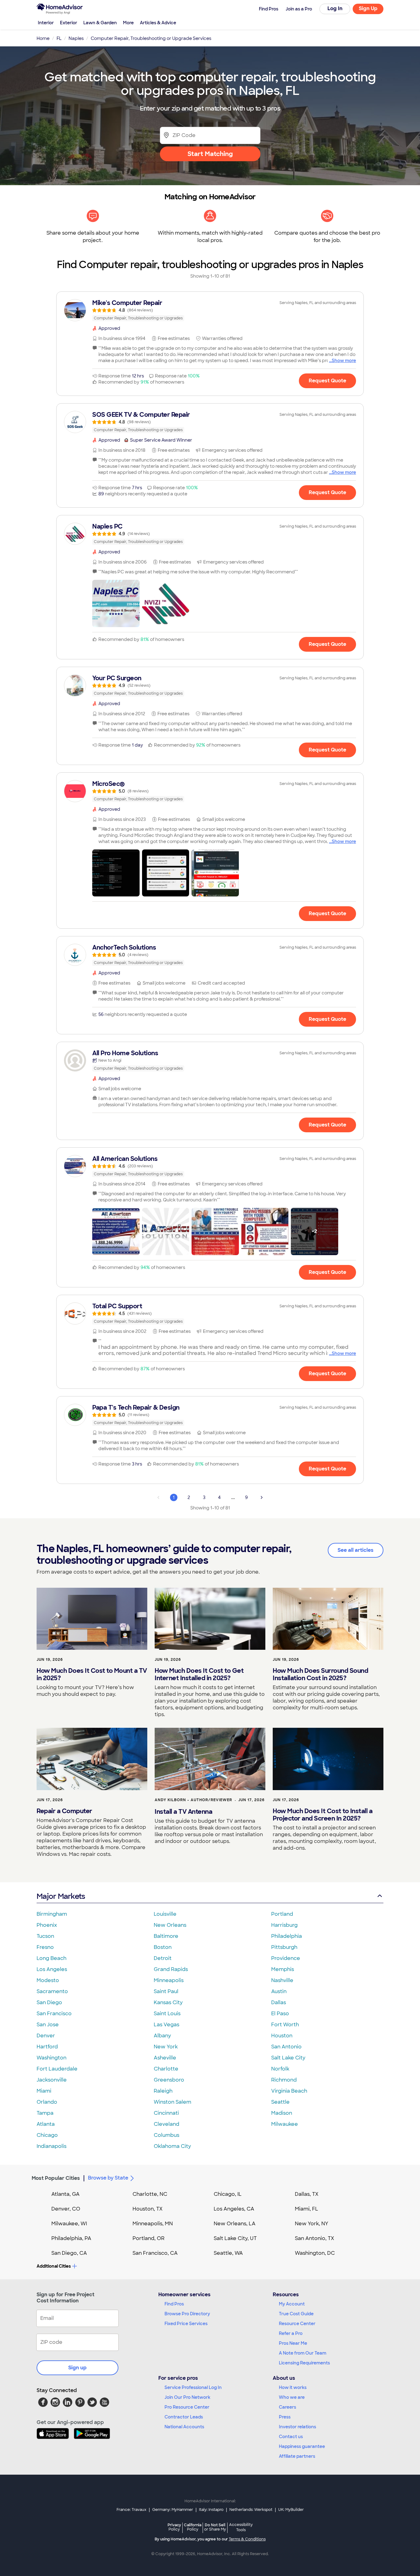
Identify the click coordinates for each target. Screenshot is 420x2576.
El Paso (280, 2014)
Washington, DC (315, 2253)
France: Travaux (131, 2510)
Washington (52, 2058)
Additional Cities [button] (54, 2266)
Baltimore (166, 1936)
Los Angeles (52, 1969)
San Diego (49, 2002)
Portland (282, 1914)
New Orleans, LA (235, 2224)
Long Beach (52, 1958)
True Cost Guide (296, 2314)
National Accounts (184, 2427)
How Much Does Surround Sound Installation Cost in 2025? (320, 1674)
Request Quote (327, 381)
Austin (279, 1991)
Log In (335, 8)
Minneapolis (169, 1980)
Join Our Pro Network (187, 2397)
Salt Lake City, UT (235, 2238)
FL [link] (59, 38)
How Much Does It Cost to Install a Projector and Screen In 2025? (323, 1815)
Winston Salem (172, 2102)
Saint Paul (166, 1991)
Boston (163, 1947)
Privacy (174, 2527)
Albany (162, 2036)
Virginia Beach (289, 2091)
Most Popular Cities (56, 2178)
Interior (46, 23)
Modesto (48, 1980)
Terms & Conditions (247, 2539)
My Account (292, 2304)
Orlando (47, 2102)
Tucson (45, 1936)
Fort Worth (285, 2025)
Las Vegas (166, 2025)
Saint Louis (167, 2014)
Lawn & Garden (100, 23)
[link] (210, 310)
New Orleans (170, 1925)
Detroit (163, 1958)
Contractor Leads (184, 2417)
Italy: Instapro (211, 2510)
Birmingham (52, 1914)
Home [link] (43, 38)
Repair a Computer (64, 1811)
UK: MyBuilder (291, 2510)
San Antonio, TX (315, 2238)
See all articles (356, 1550)
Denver (46, 2036)
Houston (282, 2036)
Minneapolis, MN (153, 2224)
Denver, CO (66, 2209)
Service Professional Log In (193, 2387)
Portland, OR (149, 2238)
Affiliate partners (297, 2456)
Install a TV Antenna (183, 1812)
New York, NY (312, 2224)
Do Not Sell (215, 2527)
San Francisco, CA (155, 2253)
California (193, 2527)
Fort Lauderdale (57, 2069)
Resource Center (297, 2324)
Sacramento (52, 1991)
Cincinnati (166, 2113)
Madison (282, 2113)
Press (285, 2417)
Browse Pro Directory (187, 2314)
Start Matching (210, 154)
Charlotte (166, 2069)
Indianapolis (52, 2146)
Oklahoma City (172, 2146)
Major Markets (61, 1896)
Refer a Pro (291, 2333)
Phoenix (47, 1925)
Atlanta (46, 2124)
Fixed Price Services (186, 2324)
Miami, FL (307, 2209)
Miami (44, 2091)
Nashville (282, 1980)
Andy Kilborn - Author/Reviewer (193, 1800)
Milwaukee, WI (69, 2224)
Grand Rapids (171, 1969)
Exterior (69, 23)
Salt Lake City (288, 2058)
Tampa (45, 2113)
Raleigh (163, 2091)
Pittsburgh (284, 1947)
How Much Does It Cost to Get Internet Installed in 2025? (199, 1674)
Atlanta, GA (65, 2194)
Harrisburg (284, 1925)
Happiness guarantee (302, 2446)
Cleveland (166, 2124)
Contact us (291, 2437)
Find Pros (174, 2304)
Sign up (77, 2368)
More (128, 23)
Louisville (165, 1914)
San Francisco (54, 2014)
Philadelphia (287, 1936)
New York (166, 2047)
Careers (287, 2407)
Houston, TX (148, 2209)
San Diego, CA (69, 2253)
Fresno (45, 1947)
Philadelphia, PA (71, 2238)
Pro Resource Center (187, 2407)
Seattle (280, 2102)
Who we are (292, 2397)
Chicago (47, 2135)
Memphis (283, 1969)
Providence (286, 1958)
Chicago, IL (228, 2194)
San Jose (48, 2025)
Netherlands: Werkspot (251, 2510)
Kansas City (168, 2002)
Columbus (166, 2135)
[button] (116, 603)
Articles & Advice (158, 23)
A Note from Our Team (303, 2353)
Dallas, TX (307, 2194)
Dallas (279, 2002)
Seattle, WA (228, 2253)
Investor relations (297, 2427)
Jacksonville (52, 2080)
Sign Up (368, 8)
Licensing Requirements (304, 2363)
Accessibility (241, 2527)
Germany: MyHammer (173, 2510)
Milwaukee (285, 2124)
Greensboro (169, 2080)
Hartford (47, 2047)
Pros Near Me (293, 2343)
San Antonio (286, 2047)
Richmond (284, 2080)
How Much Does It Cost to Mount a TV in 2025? (92, 1674)
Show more (344, 361)
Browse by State (108, 2178)
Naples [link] (76, 38)
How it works (293, 2387)
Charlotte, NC (150, 2194)
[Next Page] (262, 1497)
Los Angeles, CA (234, 2209)
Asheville (165, 2058)
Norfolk (280, 2069)
